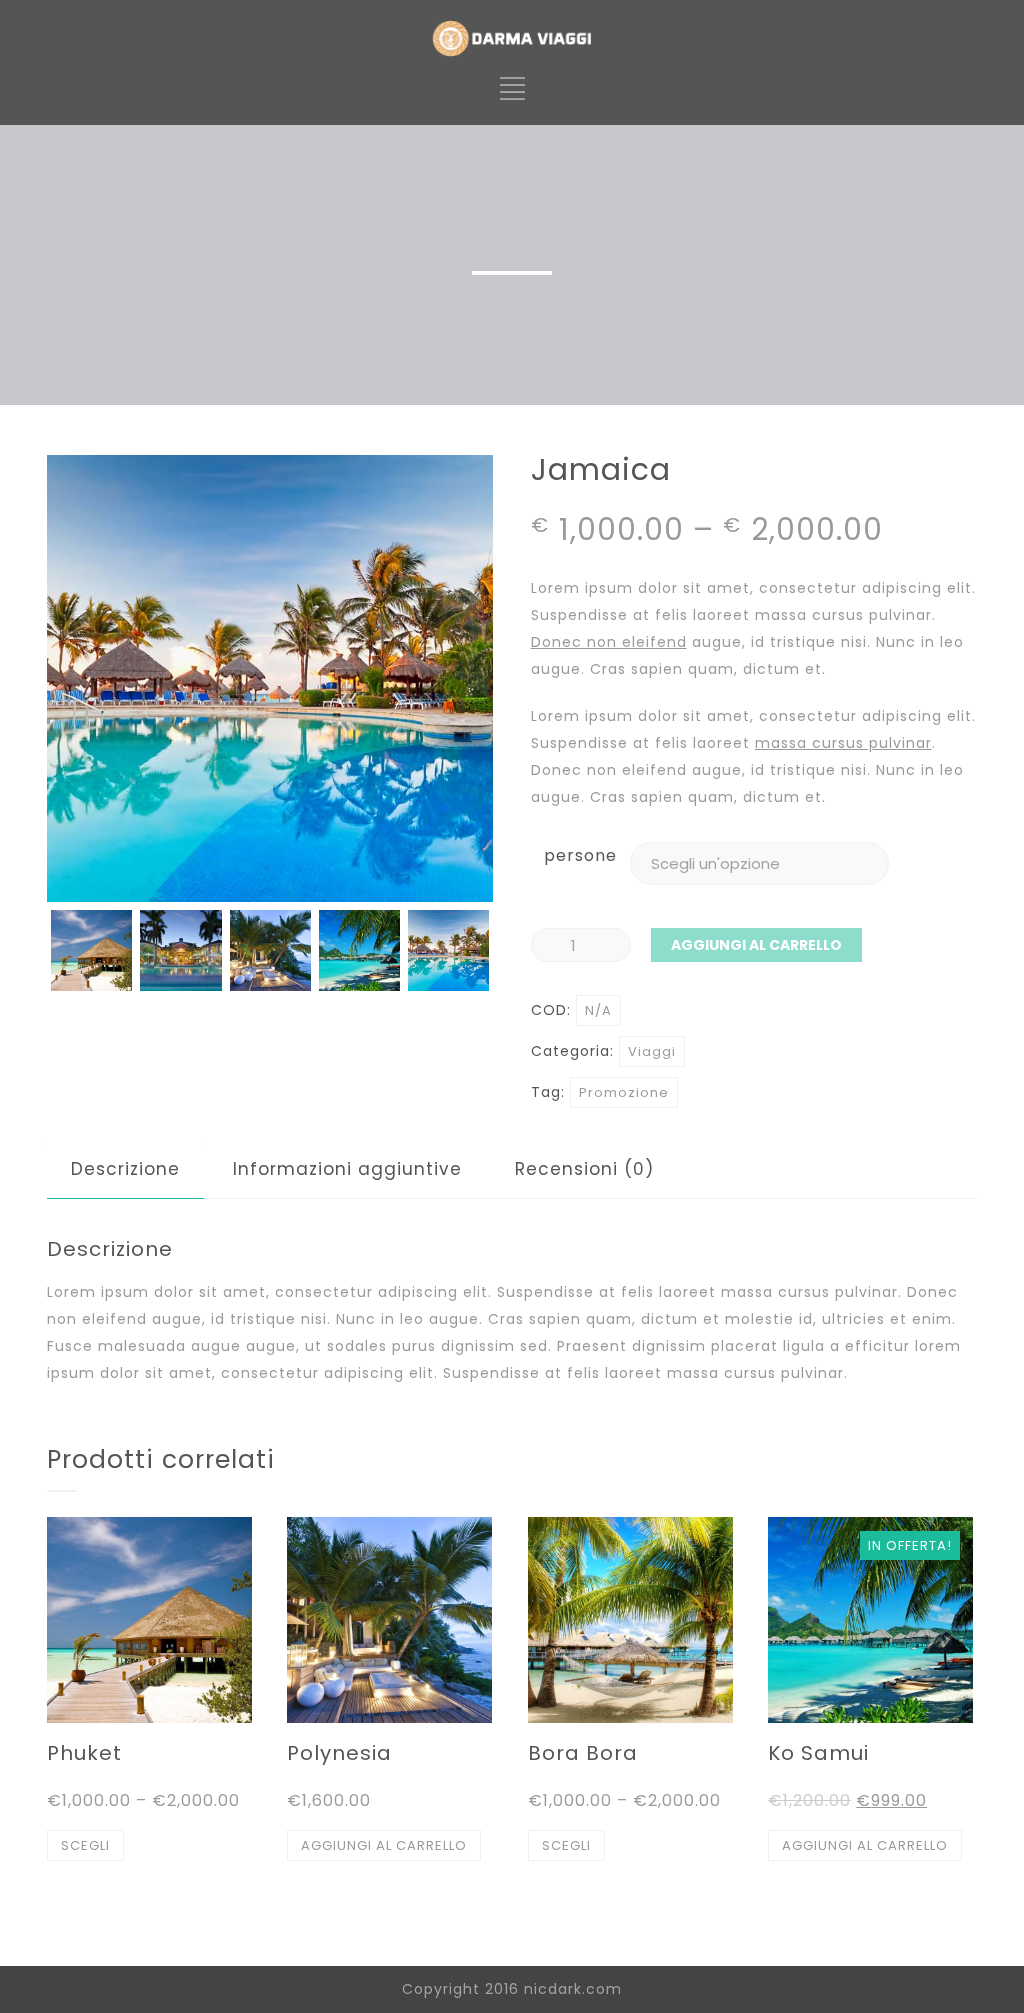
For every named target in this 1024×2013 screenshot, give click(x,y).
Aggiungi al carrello (756, 945)
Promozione (624, 1092)
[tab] (125, 1169)
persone (580, 855)
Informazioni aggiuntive (347, 1169)
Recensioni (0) (584, 1169)
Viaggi (652, 1051)
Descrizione (125, 1169)
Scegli (85, 1845)
